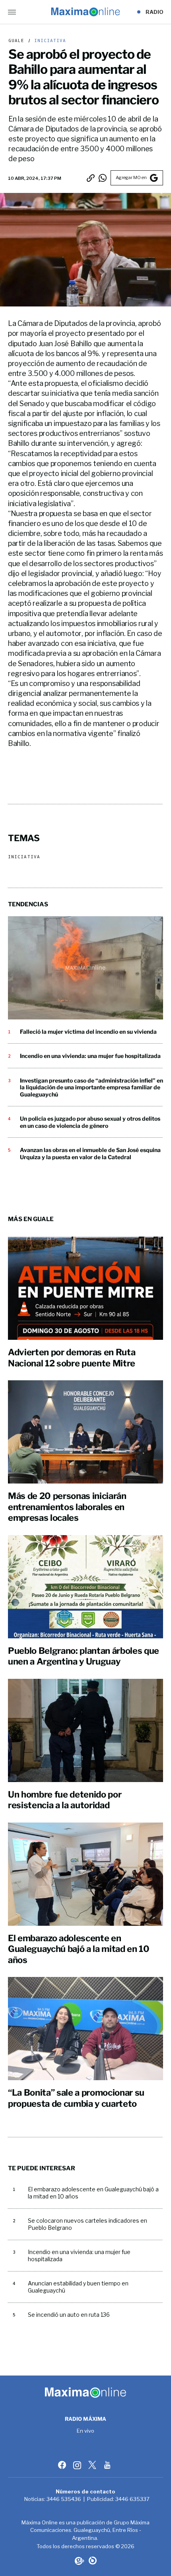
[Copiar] (91, 178)
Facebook (63, 2465)
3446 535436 (64, 2499)
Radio (154, 12)
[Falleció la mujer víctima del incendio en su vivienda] (85, 968)
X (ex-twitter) (93, 2465)
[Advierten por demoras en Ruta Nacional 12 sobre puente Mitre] (85, 1288)
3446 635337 (132, 2499)
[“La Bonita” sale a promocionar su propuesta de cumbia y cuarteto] (85, 2029)
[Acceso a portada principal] (85, 12)
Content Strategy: (79, 2561)
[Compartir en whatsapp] (103, 178)
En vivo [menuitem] (86, 2431)
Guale (17, 41)
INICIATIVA (49, 41)
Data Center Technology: (93, 2561)
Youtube (108, 2465)
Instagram (78, 2465)
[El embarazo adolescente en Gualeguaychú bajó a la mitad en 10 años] (85, 1874)
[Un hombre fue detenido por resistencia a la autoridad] (85, 1730)
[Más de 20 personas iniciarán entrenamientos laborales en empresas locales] (85, 1432)
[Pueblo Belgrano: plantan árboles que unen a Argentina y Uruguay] (85, 1587)
